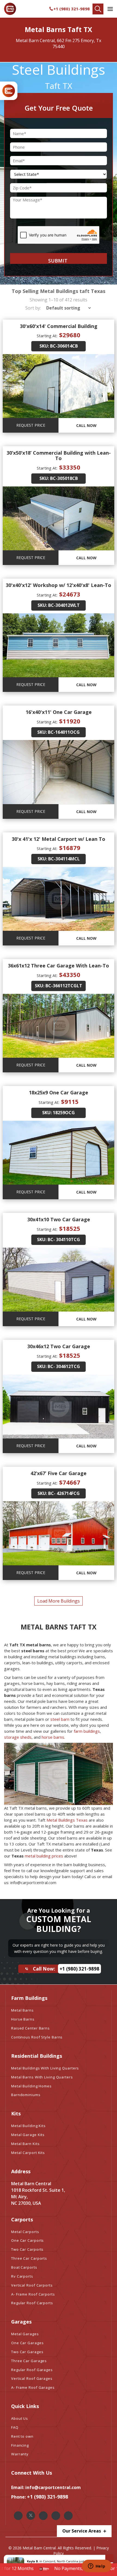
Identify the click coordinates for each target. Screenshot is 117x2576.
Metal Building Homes (31, 2086)
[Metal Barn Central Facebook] (18, 2516)
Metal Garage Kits (28, 2135)
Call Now (86, 425)
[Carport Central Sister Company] (9, 91)
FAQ (15, 2427)
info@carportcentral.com (53, 2487)
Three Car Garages (29, 2361)
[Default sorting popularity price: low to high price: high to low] (67, 308)
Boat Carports (24, 2267)
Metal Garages (25, 2334)
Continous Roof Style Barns (37, 2037)
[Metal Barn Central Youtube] (68, 2516)
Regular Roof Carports (32, 2303)
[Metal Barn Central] (10, 9)
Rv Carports (22, 2276)
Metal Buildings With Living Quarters (45, 2068)
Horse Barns (23, 2019)
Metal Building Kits (28, 2126)
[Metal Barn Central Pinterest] (56, 2516)
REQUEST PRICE (31, 425)
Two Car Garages (27, 2352)
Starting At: (47, 336)
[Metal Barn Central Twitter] (31, 2515)
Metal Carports (25, 2232)
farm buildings (87, 1731)
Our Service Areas (82, 2531)
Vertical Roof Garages (32, 2378)
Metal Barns (22, 2010)
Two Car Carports (27, 2249)
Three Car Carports (29, 2258)
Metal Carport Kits (28, 2153)
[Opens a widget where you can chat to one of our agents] (97, 2566)
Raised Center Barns (30, 2028)
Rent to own (22, 2436)
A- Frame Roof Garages (33, 2387)
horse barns (53, 1737)
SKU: (44, 346)
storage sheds (18, 1737)
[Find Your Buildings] (98, 9)
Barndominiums (26, 2095)
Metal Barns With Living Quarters (42, 2077)
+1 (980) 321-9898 (72, 9)
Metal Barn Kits (25, 2144)
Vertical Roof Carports (32, 2285)
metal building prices (44, 1856)
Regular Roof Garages (32, 2370)
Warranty (20, 2454)
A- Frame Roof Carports (33, 2294)
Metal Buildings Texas (67, 1820)
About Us (20, 2418)
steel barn (60, 1719)
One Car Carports (27, 2240)
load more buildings (59, 1601)
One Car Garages (27, 2343)
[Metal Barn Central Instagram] (43, 2516)
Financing (20, 2445)
